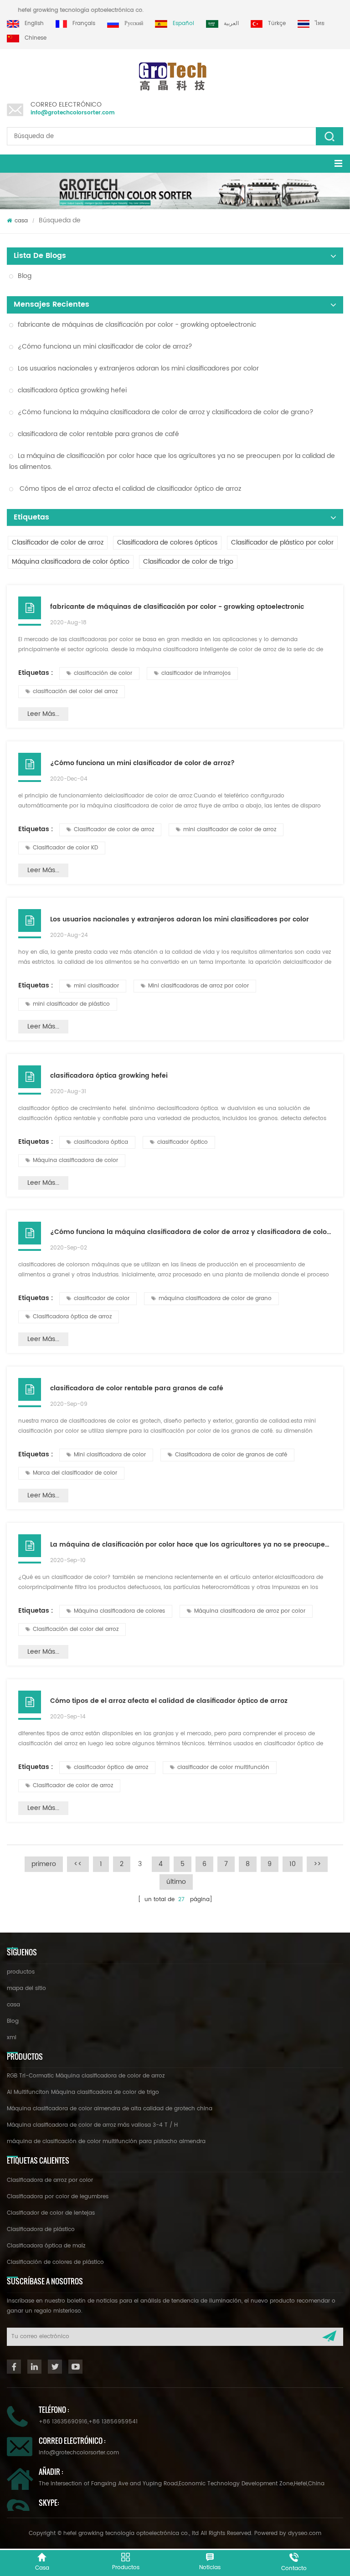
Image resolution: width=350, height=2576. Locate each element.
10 (293, 1864)
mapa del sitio (26, 1988)
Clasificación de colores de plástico (55, 2262)
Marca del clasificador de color (75, 1473)
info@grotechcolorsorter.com (73, 113)
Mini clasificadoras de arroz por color (198, 986)
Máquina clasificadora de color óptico (71, 562)
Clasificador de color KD (65, 848)
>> (317, 1864)
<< (78, 1864)
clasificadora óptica (101, 1142)
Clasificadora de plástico (41, 2229)
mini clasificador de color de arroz (230, 830)
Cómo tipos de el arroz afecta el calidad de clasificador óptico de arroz (129, 489)
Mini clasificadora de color (110, 1455)
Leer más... (43, 714)
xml (12, 2038)
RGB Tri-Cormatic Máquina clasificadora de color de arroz (86, 2076)
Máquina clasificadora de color (75, 1160)
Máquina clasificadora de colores (119, 1611)
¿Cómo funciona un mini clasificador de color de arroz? (105, 347)
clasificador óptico (183, 1142)
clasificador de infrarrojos (196, 673)
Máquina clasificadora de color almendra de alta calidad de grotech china (110, 2109)
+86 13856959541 (113, 2422)
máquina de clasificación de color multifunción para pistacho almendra (106, 2142)
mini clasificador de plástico (71, 1004)
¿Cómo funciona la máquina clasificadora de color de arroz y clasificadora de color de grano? (166, 412)
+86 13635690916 (63, 2422)
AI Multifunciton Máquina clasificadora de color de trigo (83, 2092)
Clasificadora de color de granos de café (231, 1455)
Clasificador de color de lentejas (51, 2213)
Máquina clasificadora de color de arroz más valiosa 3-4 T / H (92, 2125)
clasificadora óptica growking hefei (72, 390)
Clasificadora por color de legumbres (58, 2197)
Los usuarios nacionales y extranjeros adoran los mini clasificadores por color (138, 368)
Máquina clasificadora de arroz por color (250, 1611)
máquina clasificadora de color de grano (215, 1298)
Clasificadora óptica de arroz (72, 1317)
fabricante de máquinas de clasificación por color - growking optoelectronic (137, 325)
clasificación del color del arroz (75, 692)
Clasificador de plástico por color (282, 542)
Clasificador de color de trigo (188, 562)
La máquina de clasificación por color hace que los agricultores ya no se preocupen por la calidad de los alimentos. (172, 461)
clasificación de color (103, 673)
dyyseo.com (305, 2533)
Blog (25, 276)
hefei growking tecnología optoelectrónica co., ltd (95, 10)
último (176, 1882)
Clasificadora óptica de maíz (46, 2246)
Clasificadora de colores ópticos (167, 542)
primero (44, 1864)
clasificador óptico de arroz (111, 1767)
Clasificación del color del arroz (76, 1629)
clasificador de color (102, 1298)
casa (21, 221)
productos (21, 1972)
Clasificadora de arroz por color (50, 2180)
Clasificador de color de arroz (58, 542)
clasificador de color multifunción (223, 1767)
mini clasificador (96, 986)
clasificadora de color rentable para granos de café (98, 434)
